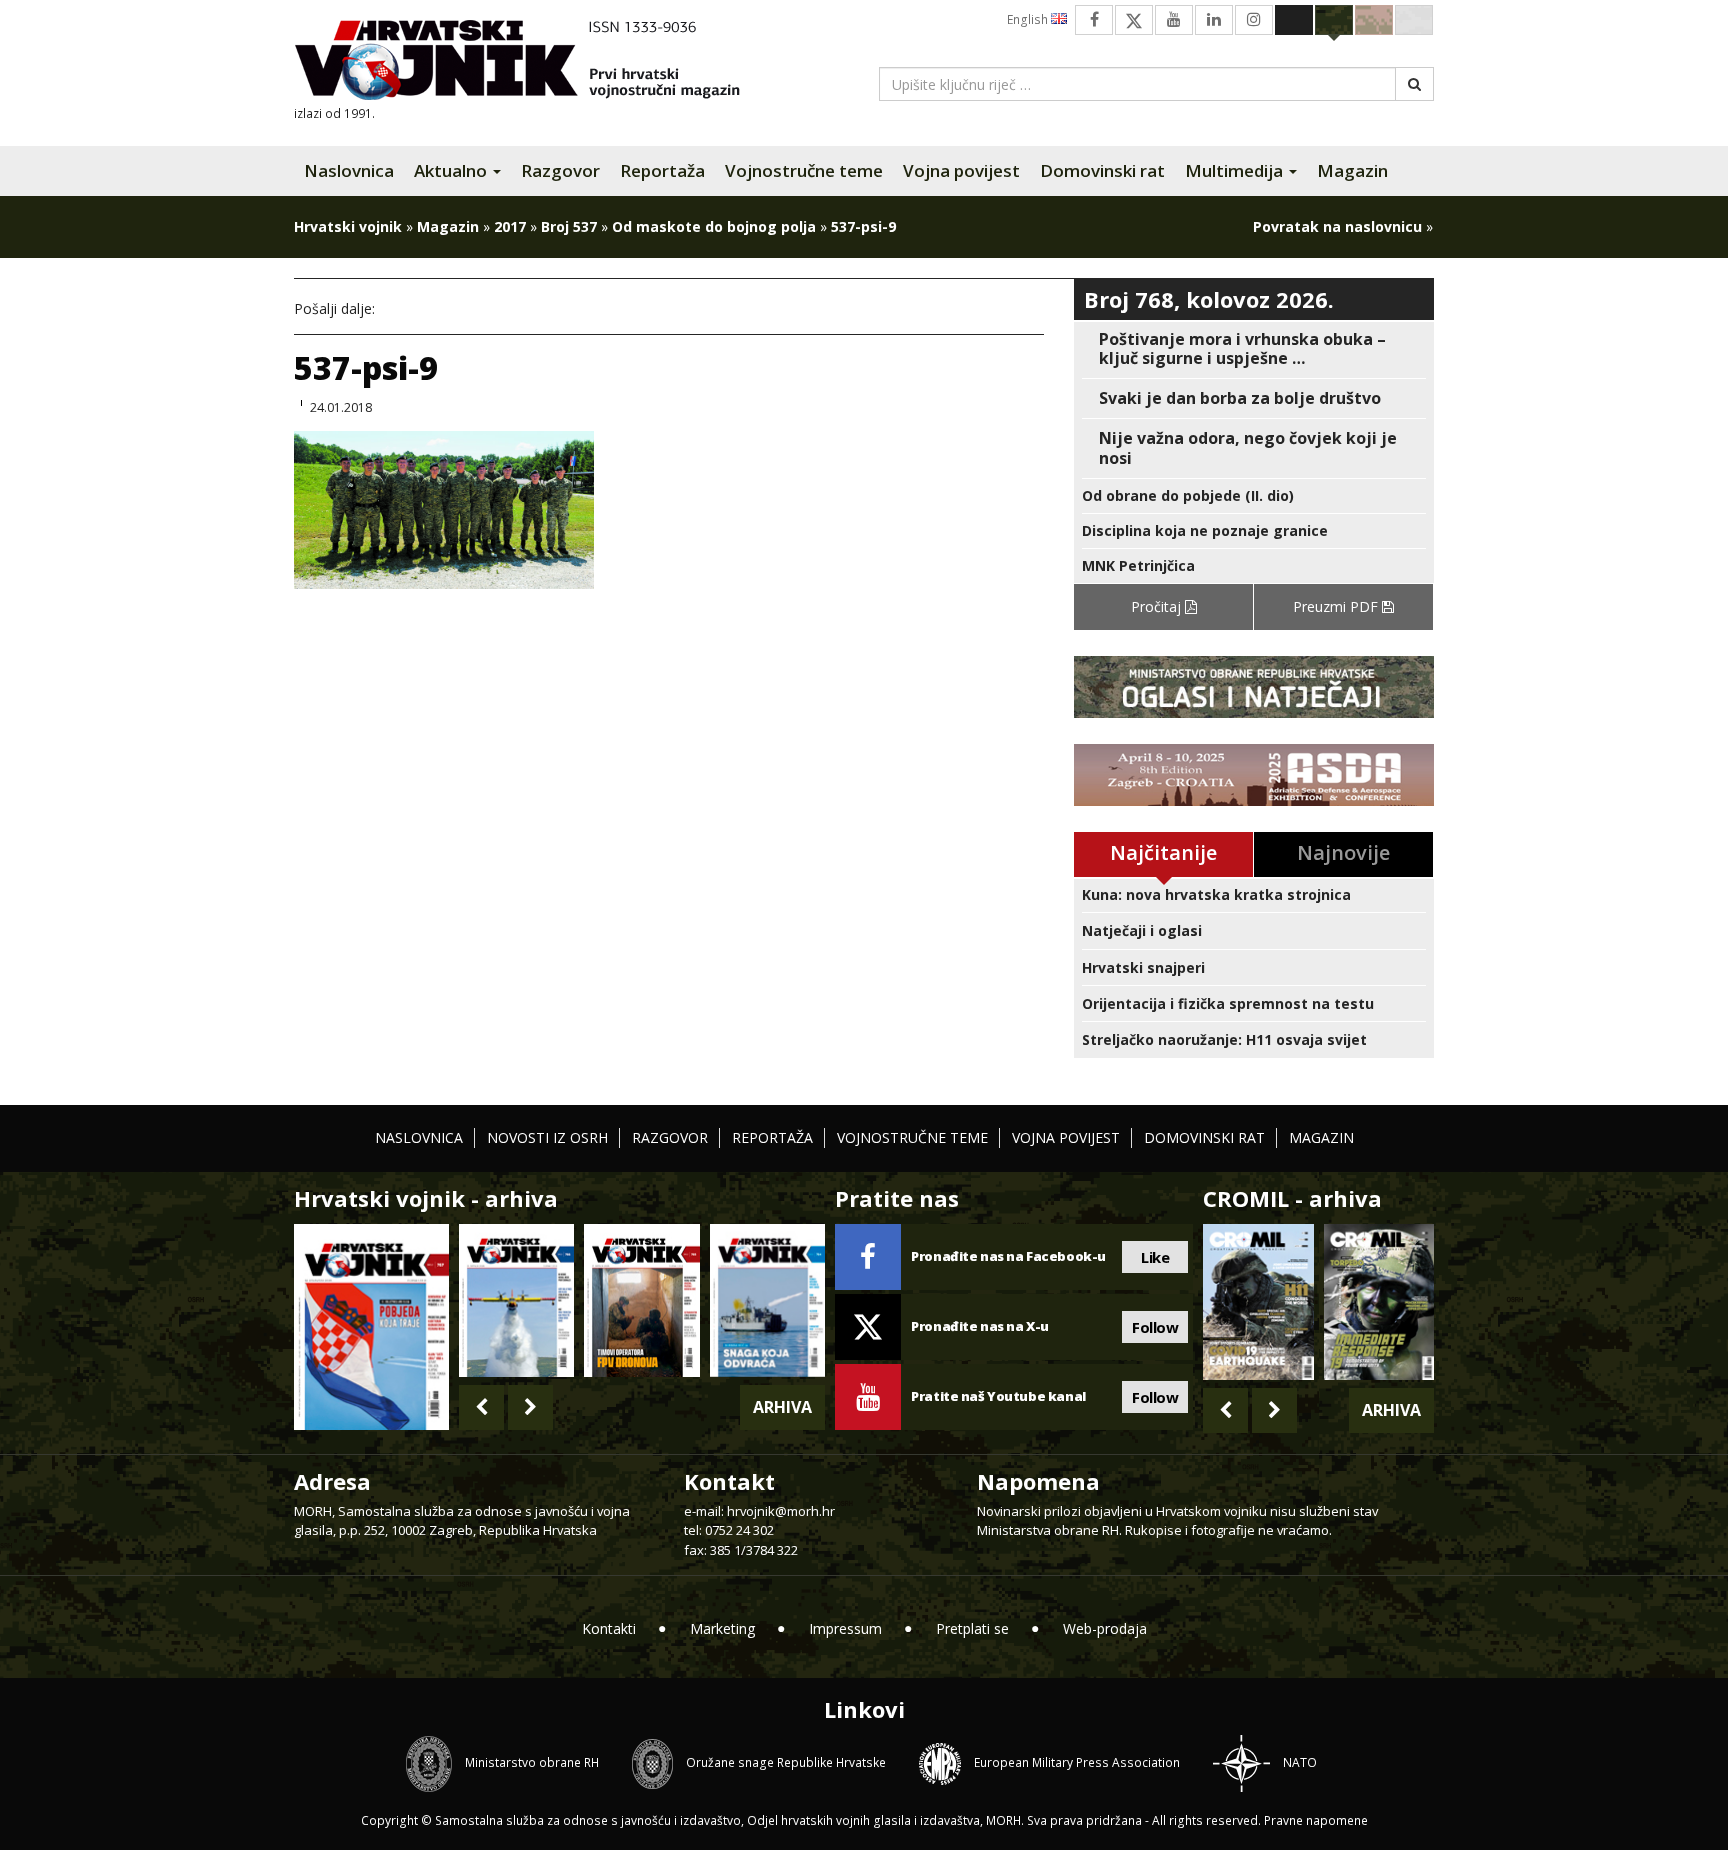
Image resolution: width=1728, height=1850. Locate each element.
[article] (1254, 349)
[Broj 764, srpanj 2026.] (767, 1300)
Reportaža (662, 170)
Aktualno (452, 170)
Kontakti (609, 1628)
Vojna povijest (961, 170)
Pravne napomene (1316, 1820)
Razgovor (560, 170)
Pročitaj (1158, 606)
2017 (510, 226)
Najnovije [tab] (1343, 852)
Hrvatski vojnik (348, 226)
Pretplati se (972, 1628)
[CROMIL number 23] (1258, 1302)
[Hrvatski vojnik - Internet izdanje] (531, 62)
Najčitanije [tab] (1163, 852)
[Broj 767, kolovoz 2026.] (371, 1325)
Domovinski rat (1102, 170)
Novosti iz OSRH (547, 1137)
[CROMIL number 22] (1379, 1302)
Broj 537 (569, 226)
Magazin (1352, 170)
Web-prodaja (1105, 1628)
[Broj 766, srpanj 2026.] (516, 1300)
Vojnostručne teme (804, 170)
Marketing (722, 1628)
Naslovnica (349, 170)
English (1029, 19)
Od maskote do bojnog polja (714, 226)
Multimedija (1236, 170)
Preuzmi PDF (1337, 606)
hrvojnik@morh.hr (781, 1511)
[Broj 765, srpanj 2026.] (641, 1300)
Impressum (845, 1628)
